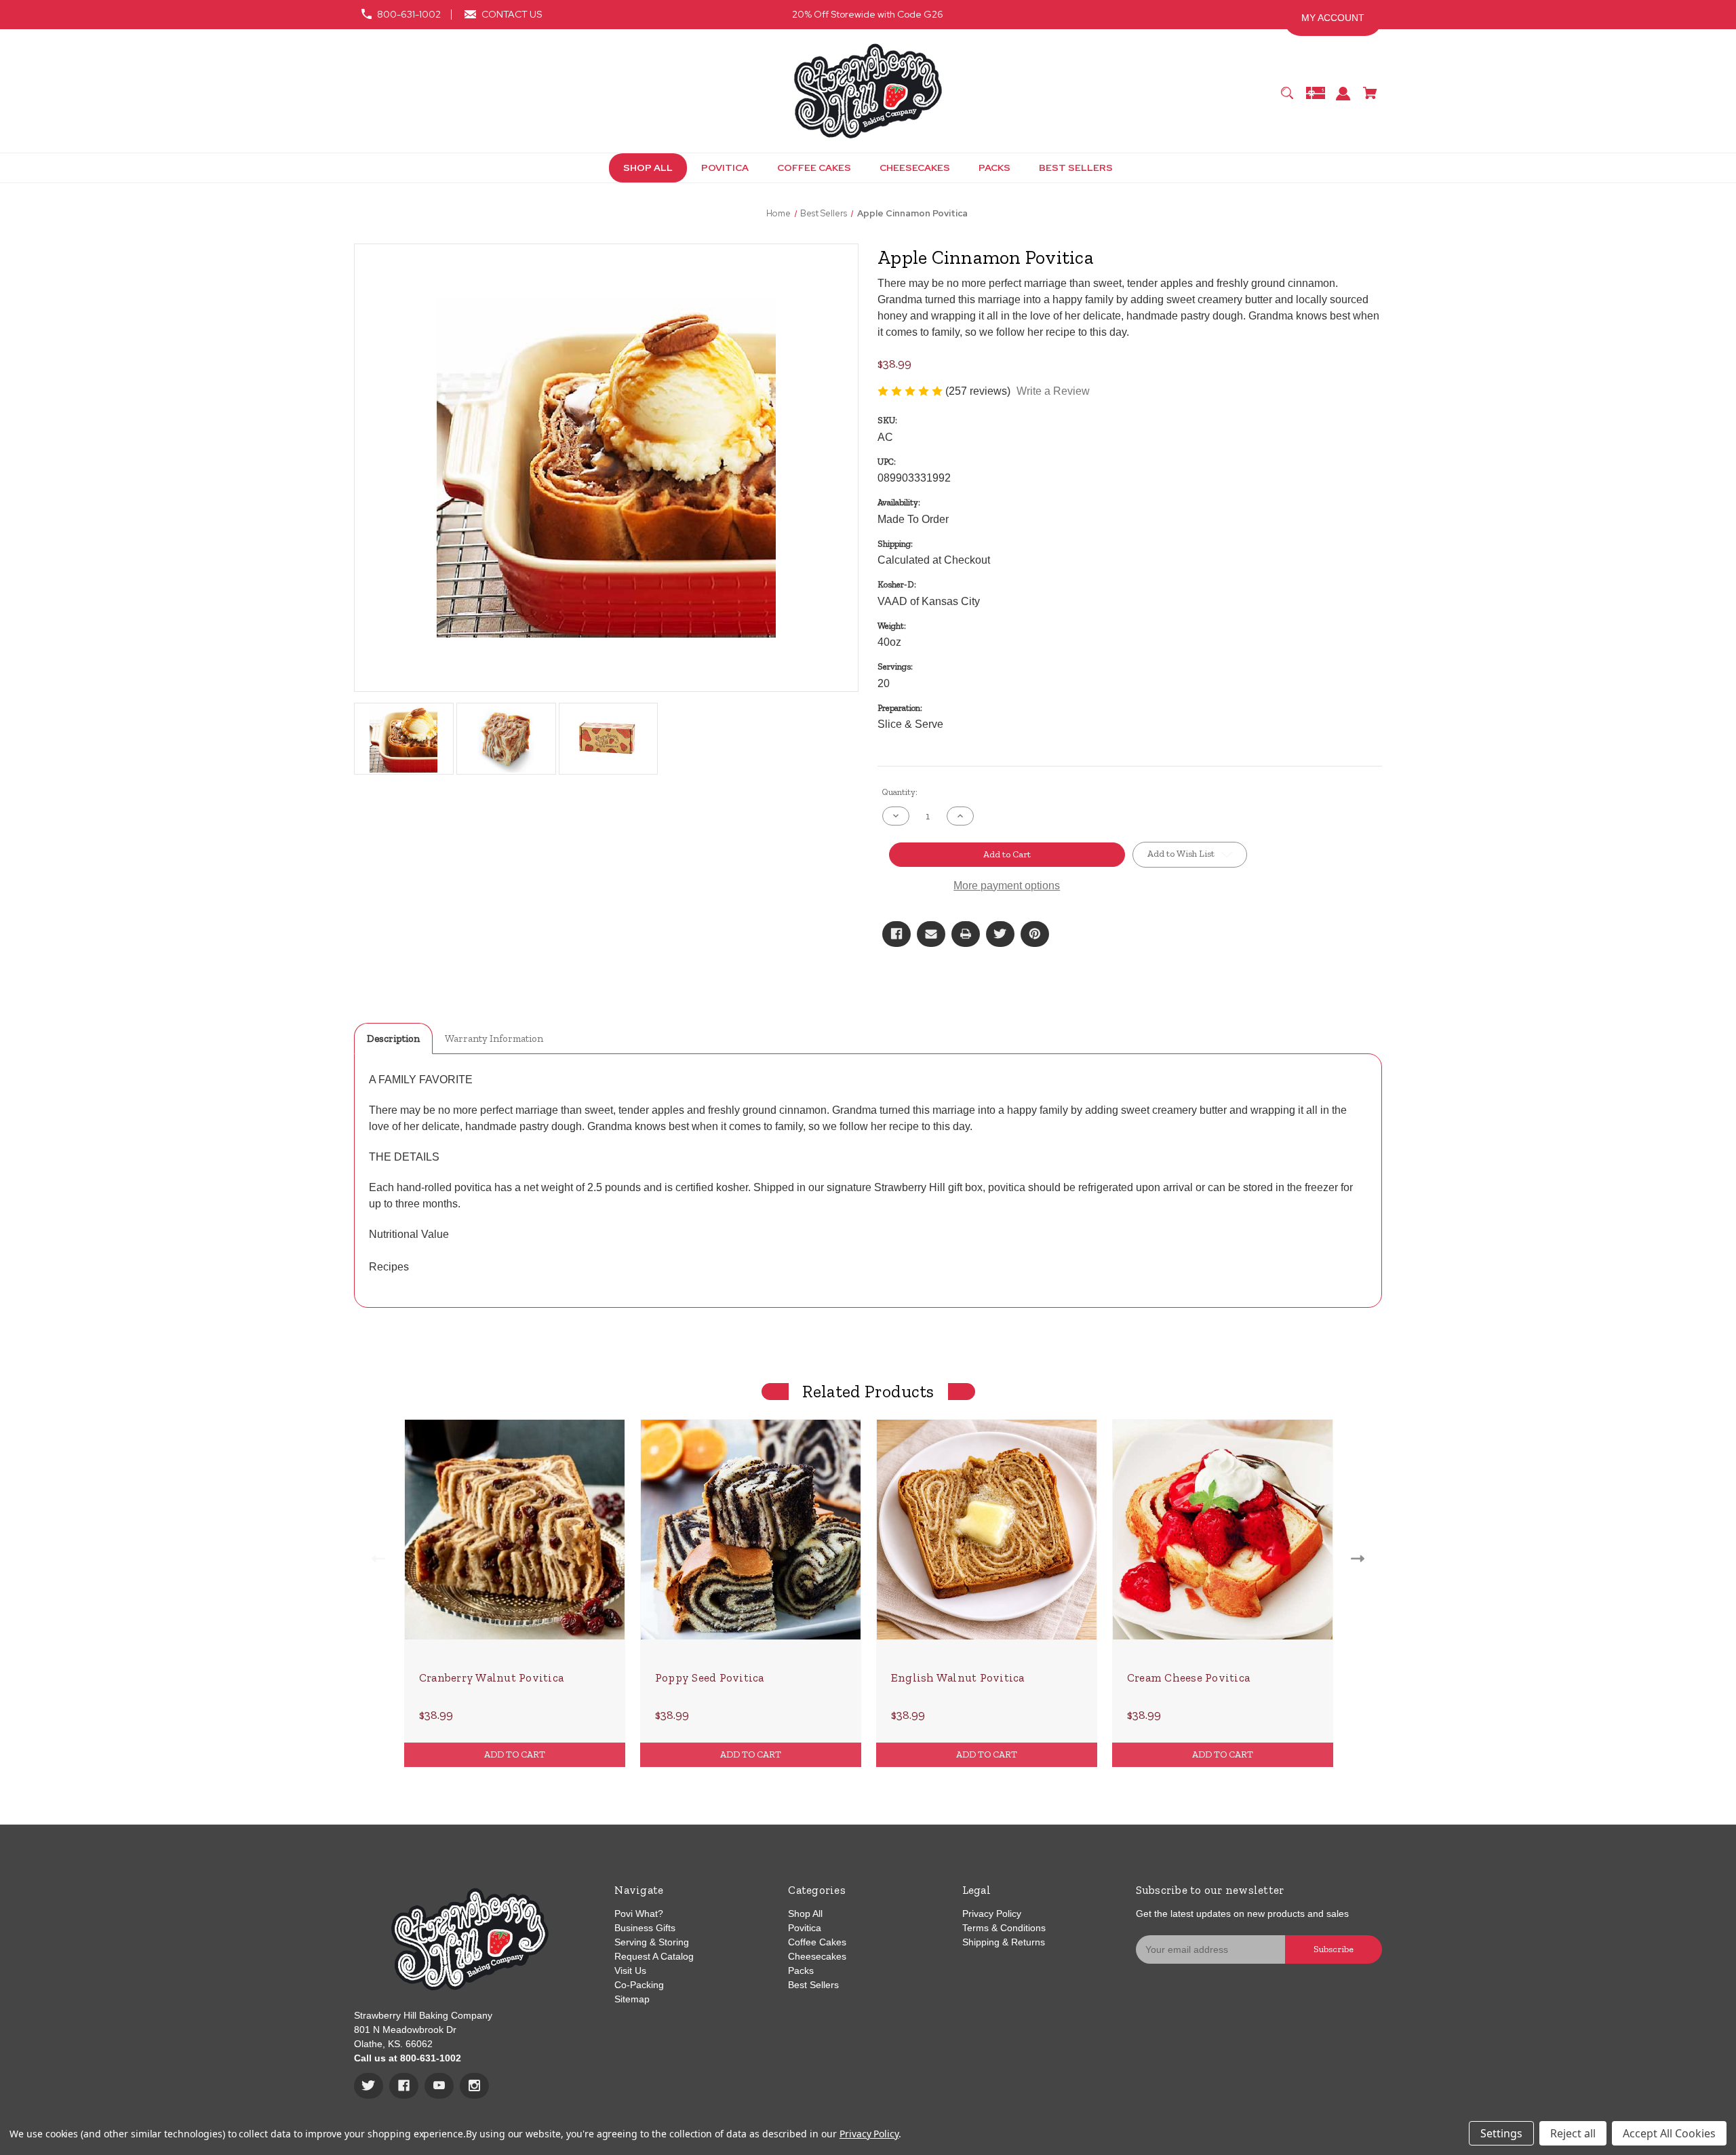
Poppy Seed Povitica (710, 1677)
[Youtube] (439, 2086)
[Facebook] (896, 934)
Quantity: (900, 792)
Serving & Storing (652, 1942)
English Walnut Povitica (958, 1677)
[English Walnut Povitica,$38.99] (987, 1530)
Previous (375, 1558)
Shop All (805, 1914)
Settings (1501, 2133)
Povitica (805, 1928)
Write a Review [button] (1053, 391)
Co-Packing (639, 1985)
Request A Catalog (654, 1956)
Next (1361, 1558)
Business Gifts (645, 1928)
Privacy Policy (992, 1914)
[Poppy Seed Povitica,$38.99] (751, 1530)
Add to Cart (515, 1754)
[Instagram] (474, 2086)
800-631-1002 (409, 14)
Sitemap (632, 1999)
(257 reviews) (979, 391)
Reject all (1573, 2133)
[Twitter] (1000, 934)
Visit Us (630, 1970)
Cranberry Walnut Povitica (491, 1677)
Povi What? (639, 1914)
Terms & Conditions (1004, 1928)
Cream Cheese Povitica (1188, 1677)
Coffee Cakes (817, 1942)
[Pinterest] (1035, 934)
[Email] (931, 934)
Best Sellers (813, 1985)
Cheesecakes (817, 1956)
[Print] (966, 934)
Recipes (389, 1267)
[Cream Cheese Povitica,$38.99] (1223, 1530)
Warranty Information (494, 1038)
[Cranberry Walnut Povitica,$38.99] (515, 1530)
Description (393, 1038)
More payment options (1007, 886)
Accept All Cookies (1669, 2133)
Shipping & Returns (1004, 1942)
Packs (801, 1970)
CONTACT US (512, 14)
